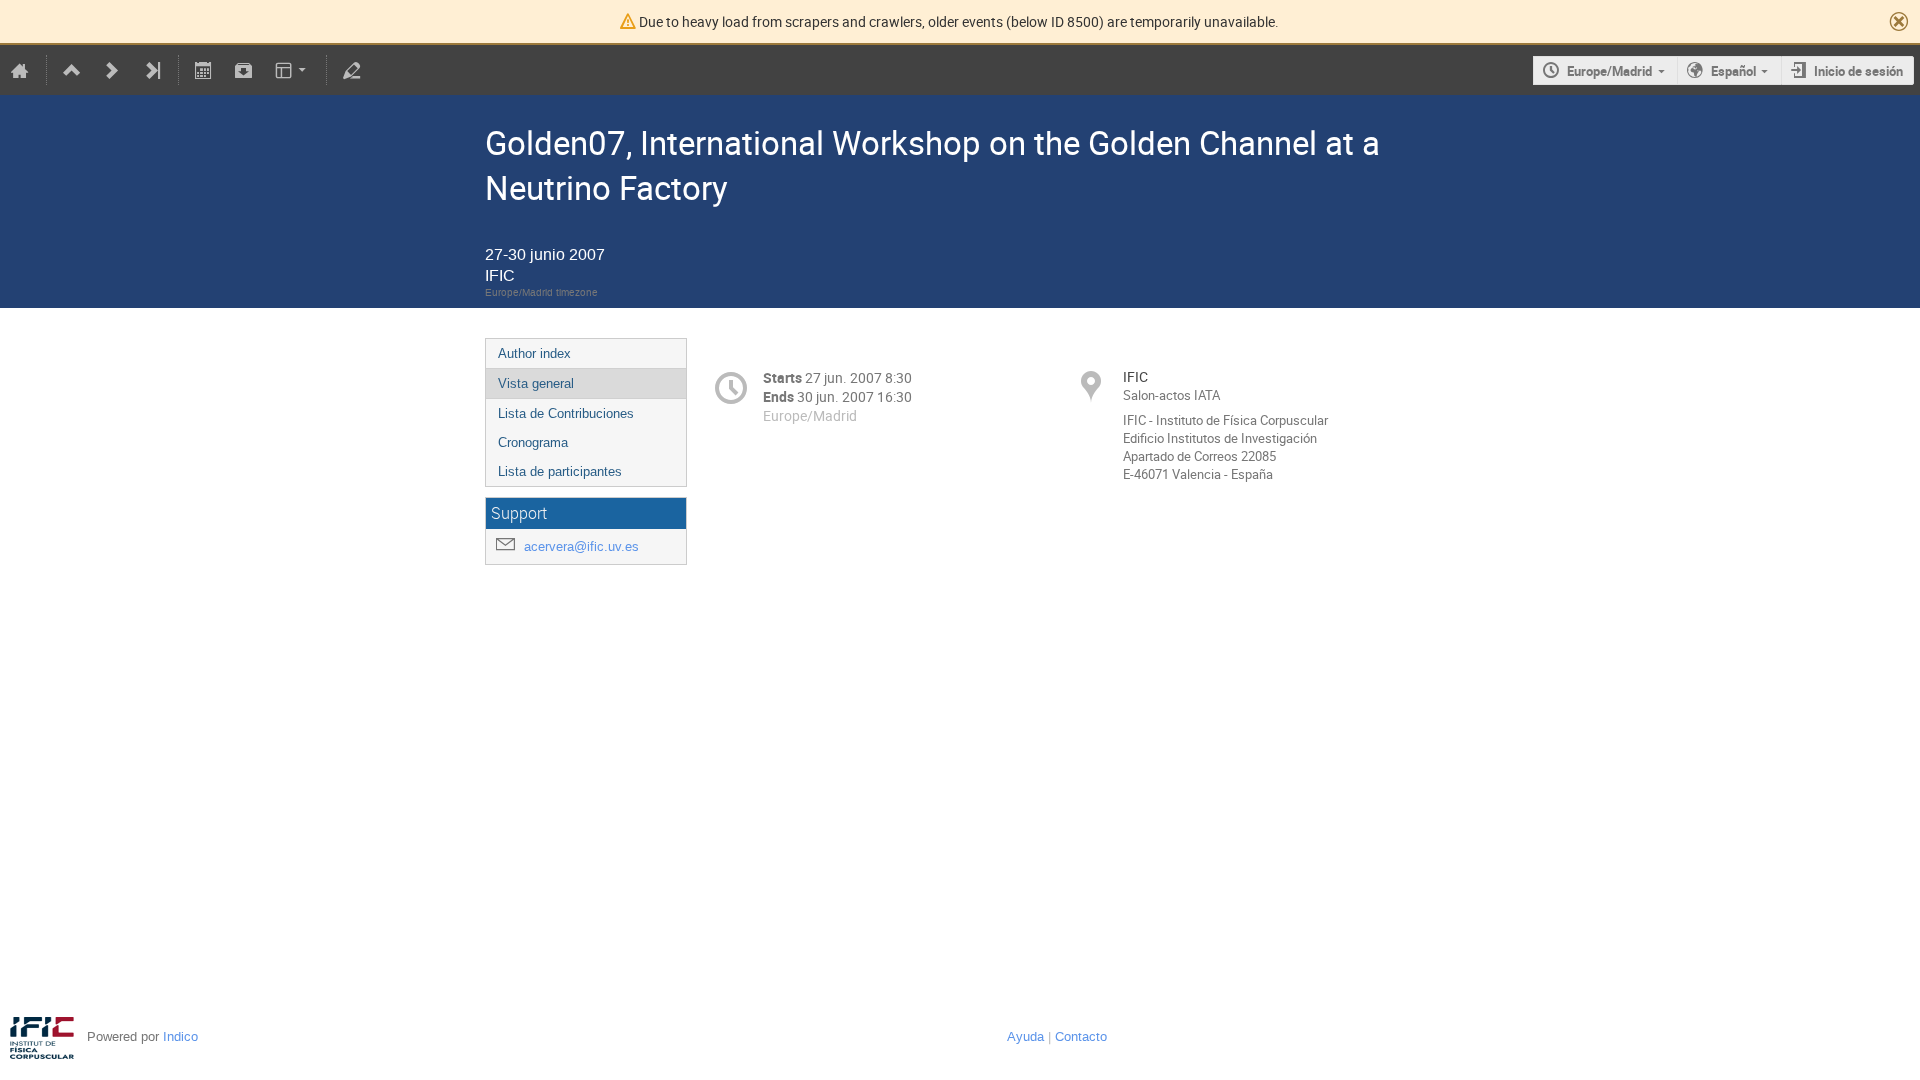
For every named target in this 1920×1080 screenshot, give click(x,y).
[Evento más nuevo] (112, 70)
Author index (534, 353)
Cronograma (533, 442)
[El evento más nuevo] (152, 70)
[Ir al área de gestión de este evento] (352, 70)
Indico (180, 1036)
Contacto (1081, 1036)
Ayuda (1025, 1036)
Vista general (536, 383)
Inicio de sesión (1858, 71)
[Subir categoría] (72, 70)
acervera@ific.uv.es (581, 546)
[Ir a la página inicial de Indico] (20, 70)
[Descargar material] (243, 70)
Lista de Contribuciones (566, 413)
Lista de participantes (560, 471)
